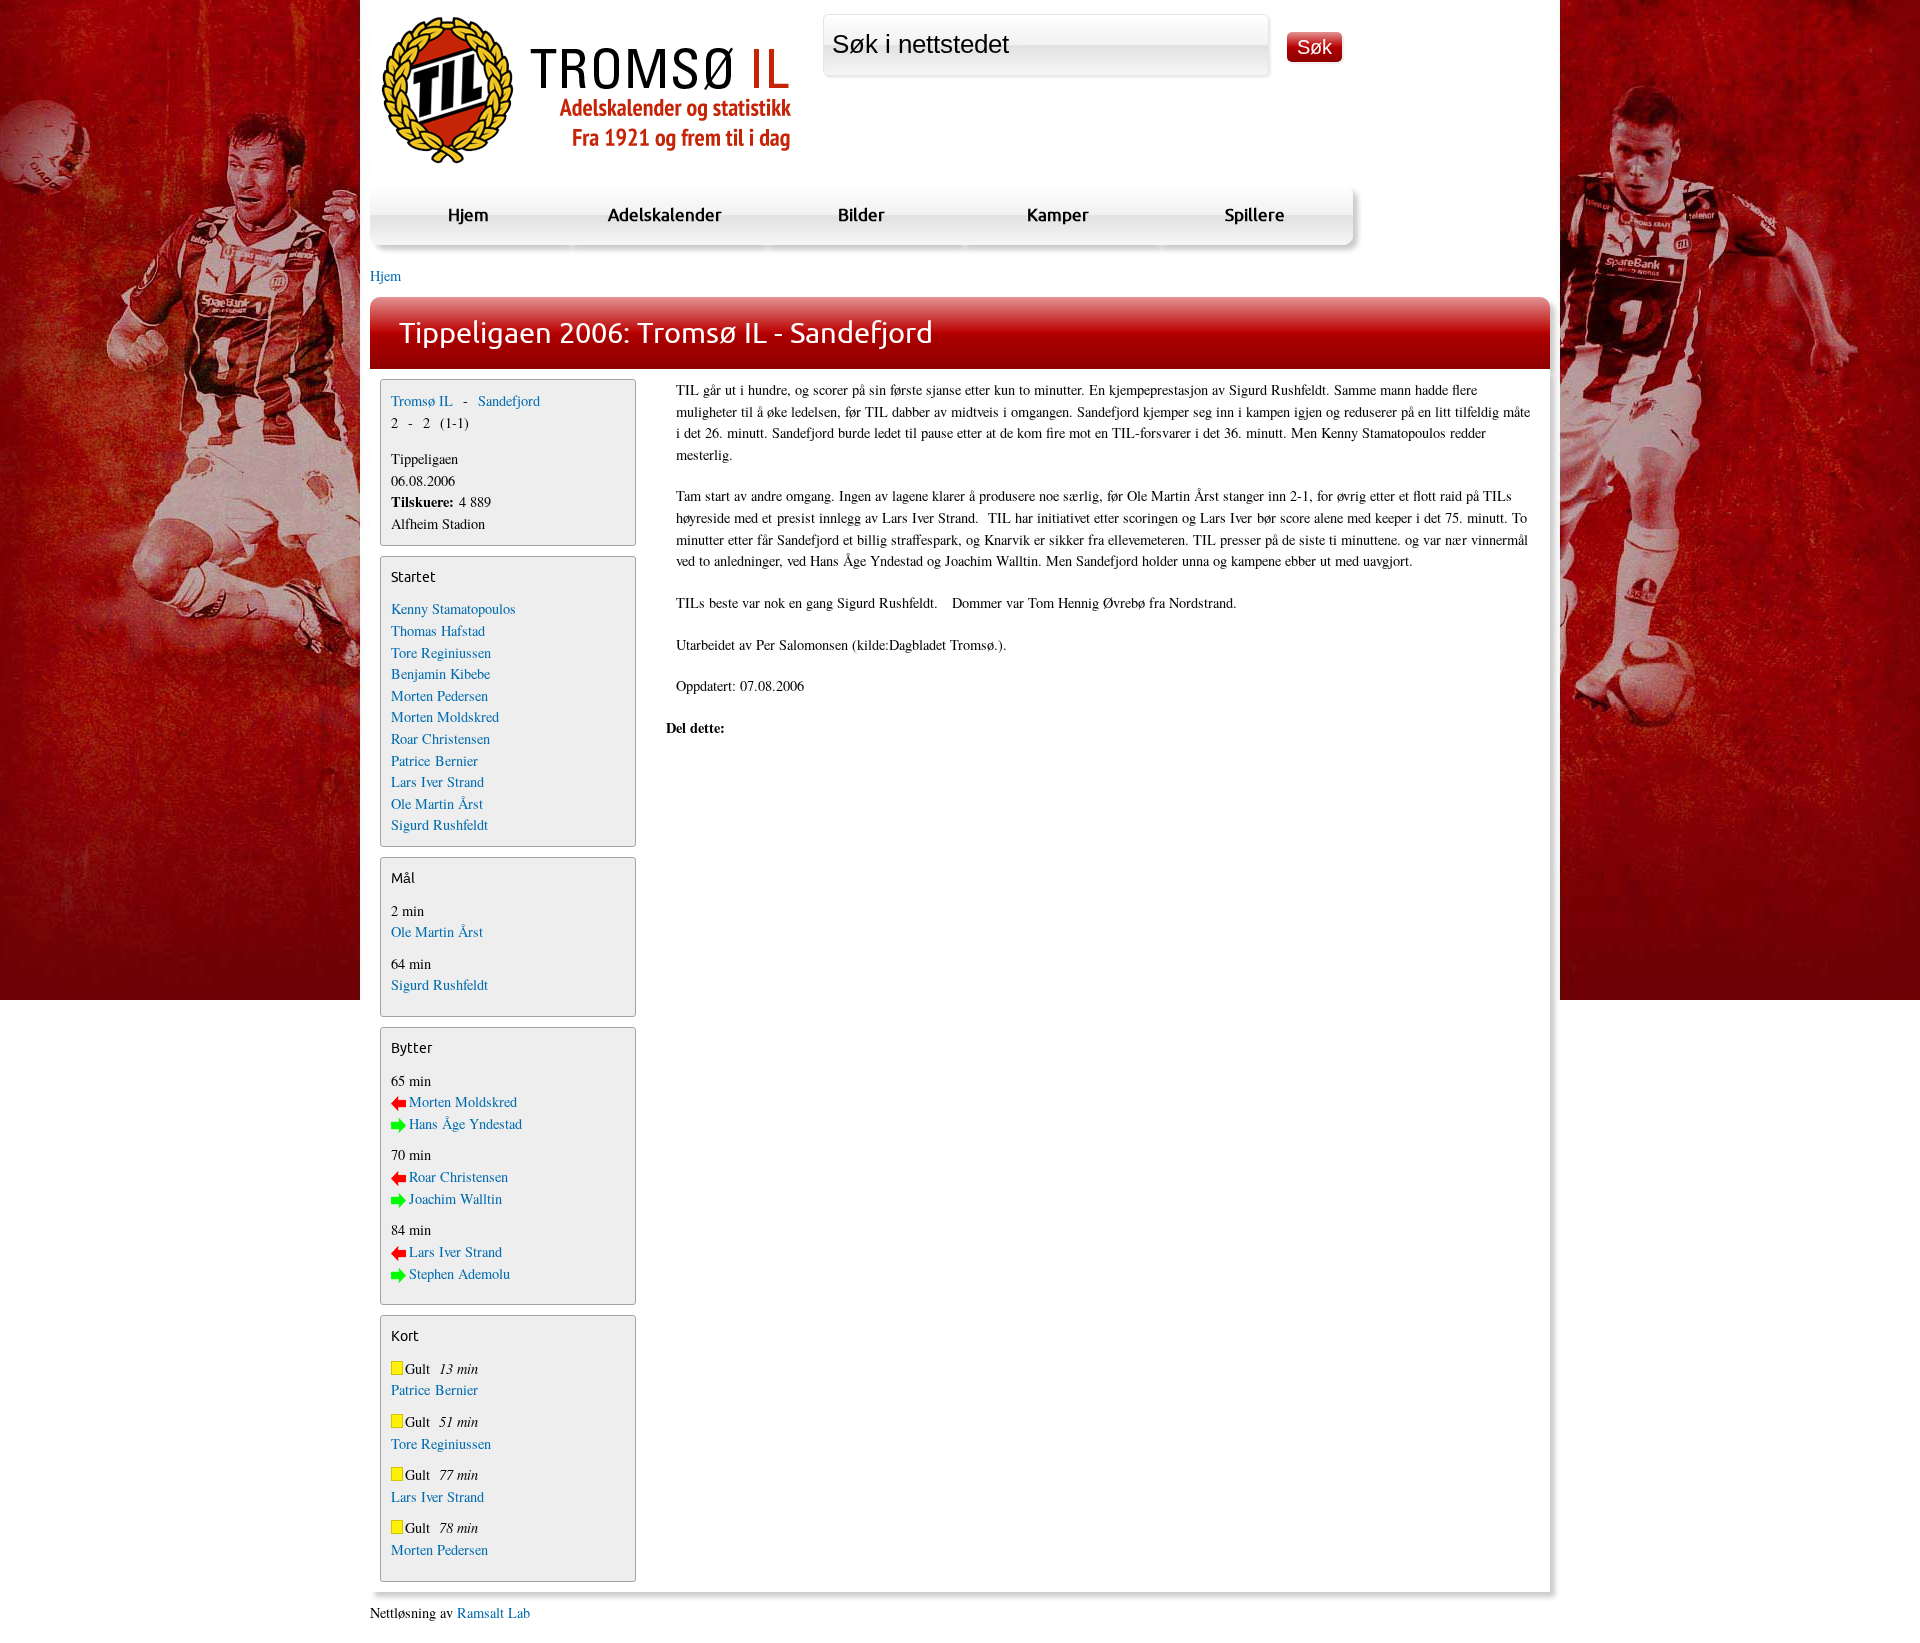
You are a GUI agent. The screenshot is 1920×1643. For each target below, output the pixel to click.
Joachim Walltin (455, 1198)
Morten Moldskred (445, 716)
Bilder (861, 214)
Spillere (1255, 214)
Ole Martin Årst (437, 803)
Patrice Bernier (434, 760)
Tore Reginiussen (441, 652)
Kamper (1058, 214)
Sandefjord (509, 400)
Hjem (468, 214)
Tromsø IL (422, 400)
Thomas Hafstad (438, 630)
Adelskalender (665, 214)
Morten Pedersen (439, 695)
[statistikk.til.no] (586, 163)
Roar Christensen (440, 738)
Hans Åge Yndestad (465, 1123)
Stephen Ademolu (459, 1273)
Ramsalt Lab (493, 1612)
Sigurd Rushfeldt (439, 824)
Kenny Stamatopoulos (453, 608)
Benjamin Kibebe (440, 673)
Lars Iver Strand (437, 781)
